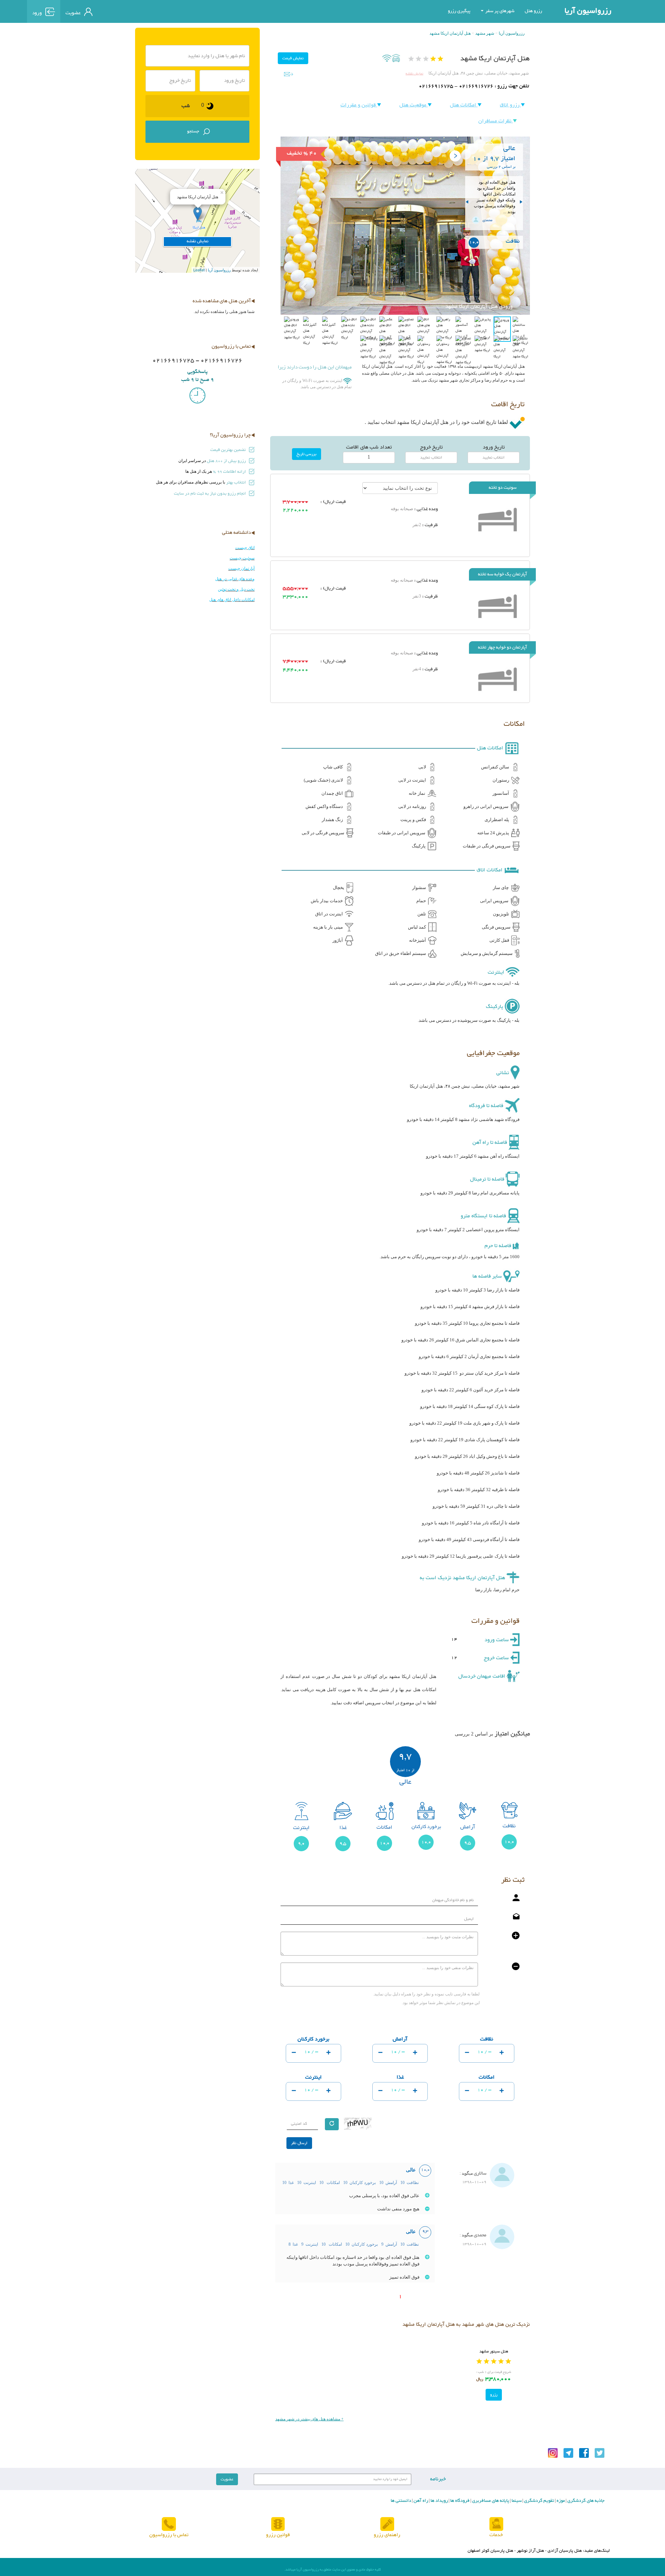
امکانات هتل (464, 105)
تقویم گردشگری (539, 2501)
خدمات (496, 2535)
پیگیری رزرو (459, 11)
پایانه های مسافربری (490, 2501)
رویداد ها (439, 2501)
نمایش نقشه (414, 74)
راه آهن (420, 2501)
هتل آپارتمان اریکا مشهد (450, 33)
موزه (560, 2501)
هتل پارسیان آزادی (565, 2551)
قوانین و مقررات (359, 105)
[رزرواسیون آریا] (129, 11)
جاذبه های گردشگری (585, 2501)
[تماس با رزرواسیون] (169, 2524)
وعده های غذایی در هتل (235, 579)
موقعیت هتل (414, 105)
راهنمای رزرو (387, 2535)
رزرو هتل (533, 11)
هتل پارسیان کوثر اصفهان (490, 2551)
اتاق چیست (245, 548)
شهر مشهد (485, 33)
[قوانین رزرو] (278, 2524)
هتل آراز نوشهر (530, 2551)
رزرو (494, 2395)
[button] (299, 270)
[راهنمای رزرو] (387, 2524)
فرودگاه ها (459, 2501)
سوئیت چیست (242, 558)
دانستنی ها (401, 2501)
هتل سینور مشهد (494, 2351)
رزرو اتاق (510, 105)
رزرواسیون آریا (588, 11)
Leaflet (199, 270)
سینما (516, 2501)
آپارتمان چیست (241, 568)
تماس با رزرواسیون (169, 2535)
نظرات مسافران (496, 121)
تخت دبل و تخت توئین (236, 589)
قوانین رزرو (278, 2535)
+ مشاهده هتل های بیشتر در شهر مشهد (309, 2419)
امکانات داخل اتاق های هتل (232, 600)
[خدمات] (496, 2524)
